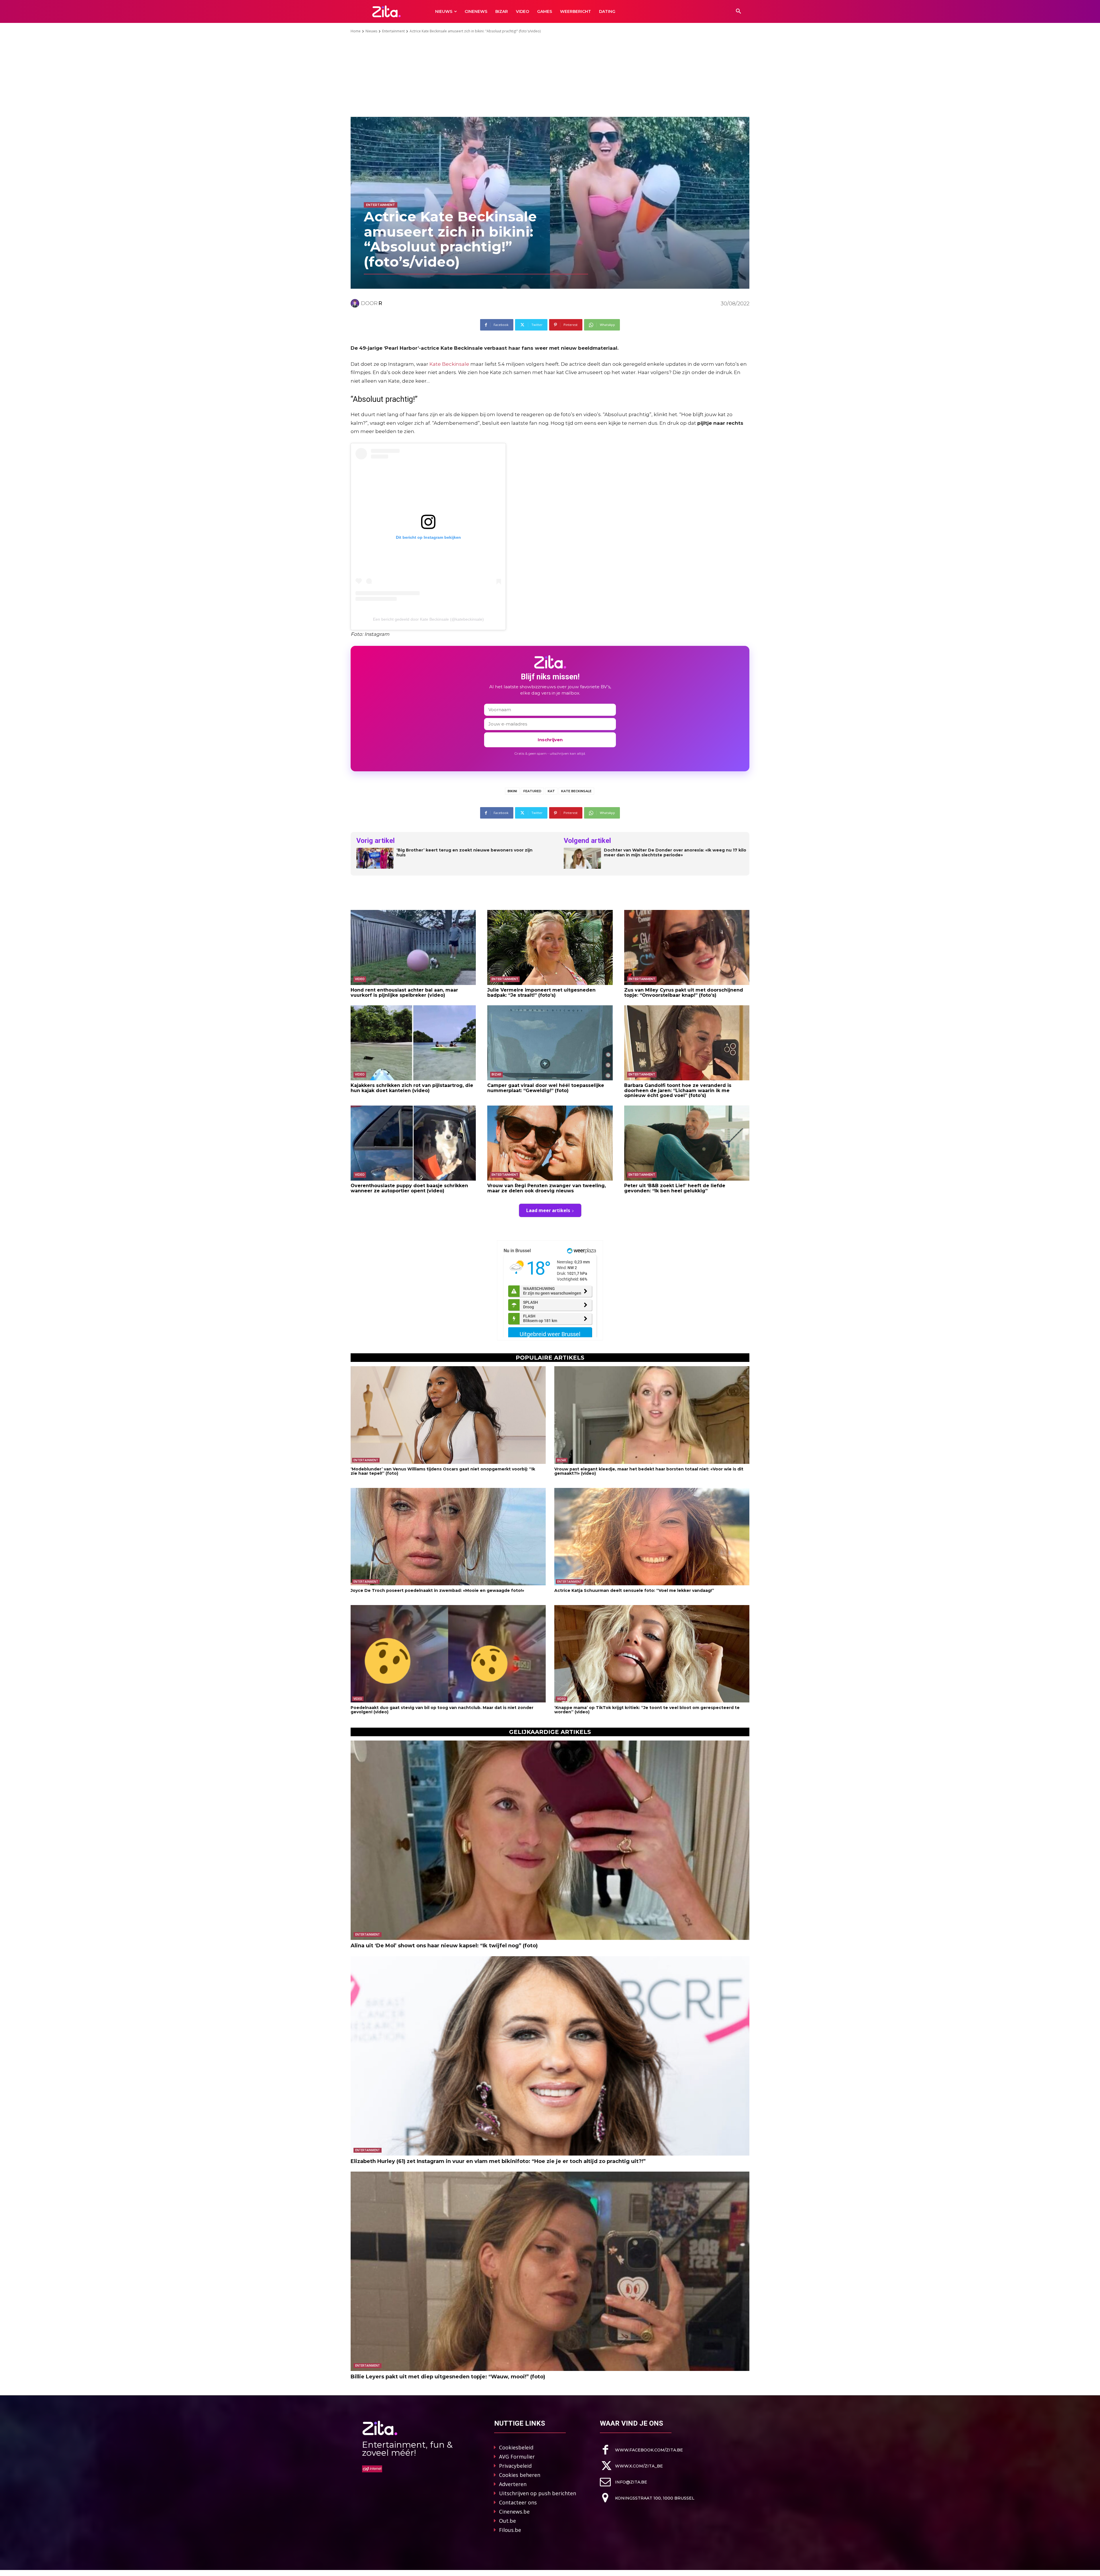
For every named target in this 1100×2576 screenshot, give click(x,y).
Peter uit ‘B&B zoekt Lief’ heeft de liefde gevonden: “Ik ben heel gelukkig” (675, 1188)
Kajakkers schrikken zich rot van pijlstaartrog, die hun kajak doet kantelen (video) (412, 1088)
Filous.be (510, 2530)
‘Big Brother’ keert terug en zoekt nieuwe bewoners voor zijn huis (464, 853)
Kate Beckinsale (449, 364)
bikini (512, 791)
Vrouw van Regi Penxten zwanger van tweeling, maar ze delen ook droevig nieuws (547, 1188)
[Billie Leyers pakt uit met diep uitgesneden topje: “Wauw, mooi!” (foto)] (550, 2271)
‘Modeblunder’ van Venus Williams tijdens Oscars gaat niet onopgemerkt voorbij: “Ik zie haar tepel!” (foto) (443, 1471)
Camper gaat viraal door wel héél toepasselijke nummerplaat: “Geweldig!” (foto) (546, 1088)
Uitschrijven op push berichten (538, 2493)
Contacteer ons (518, 2502)
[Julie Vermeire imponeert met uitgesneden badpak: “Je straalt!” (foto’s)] (550, 947)
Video (360, 979)
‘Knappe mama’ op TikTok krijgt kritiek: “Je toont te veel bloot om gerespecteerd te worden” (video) (647, 1710)
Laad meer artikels (548, 1210)
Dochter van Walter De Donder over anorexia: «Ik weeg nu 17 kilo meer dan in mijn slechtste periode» (675, 853)
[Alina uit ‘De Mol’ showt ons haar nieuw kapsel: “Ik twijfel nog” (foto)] (550, 1840)
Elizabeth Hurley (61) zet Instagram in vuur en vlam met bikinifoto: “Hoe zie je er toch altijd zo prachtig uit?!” (498, 2161)
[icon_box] (641, 2450)
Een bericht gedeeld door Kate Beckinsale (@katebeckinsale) (428, 619)
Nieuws (371, 31)
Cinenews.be (514, 2512)
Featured (532, 791)
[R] (356, 303)
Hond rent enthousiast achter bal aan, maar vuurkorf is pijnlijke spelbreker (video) (404, 993)
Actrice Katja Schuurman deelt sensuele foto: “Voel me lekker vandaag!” (634, 1590)
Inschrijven (550, 740)
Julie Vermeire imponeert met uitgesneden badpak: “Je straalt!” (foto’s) (541, 993)
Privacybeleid (515, 2466)
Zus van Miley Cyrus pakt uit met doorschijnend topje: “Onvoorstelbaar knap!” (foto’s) (684, 993)
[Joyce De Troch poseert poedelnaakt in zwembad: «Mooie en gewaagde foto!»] (448, 1537)
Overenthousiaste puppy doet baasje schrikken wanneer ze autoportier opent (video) (409, 1188)
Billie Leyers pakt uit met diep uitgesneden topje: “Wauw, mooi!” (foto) (448, 2377)
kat (551, 791)
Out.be (507, 2521)
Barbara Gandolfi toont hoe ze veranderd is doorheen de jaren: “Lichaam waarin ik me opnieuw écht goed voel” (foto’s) (678, 1090)
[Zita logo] (387, 11)
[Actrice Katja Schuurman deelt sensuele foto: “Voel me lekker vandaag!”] (652, 1537)
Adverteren (513, 2484)
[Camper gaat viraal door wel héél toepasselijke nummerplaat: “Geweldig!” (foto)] (550, 1043)
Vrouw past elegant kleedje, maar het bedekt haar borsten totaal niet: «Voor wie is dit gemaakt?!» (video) (649, 1471)
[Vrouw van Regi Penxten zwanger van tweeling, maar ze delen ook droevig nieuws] (550, 1143)
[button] (738, 11)
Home (356, 31)
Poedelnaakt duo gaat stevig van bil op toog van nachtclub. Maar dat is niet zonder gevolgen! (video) (442, 1710)
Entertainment (393, 31)
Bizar (496, 1074)
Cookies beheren (520, 2475)
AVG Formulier (517, 2457)
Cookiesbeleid (516, 2447)
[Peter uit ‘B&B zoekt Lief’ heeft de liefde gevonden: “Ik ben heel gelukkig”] (687, 1143)
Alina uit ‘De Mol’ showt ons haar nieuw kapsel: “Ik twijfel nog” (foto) (444, 1946)
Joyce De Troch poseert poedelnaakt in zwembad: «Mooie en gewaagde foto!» (437, 1590)
